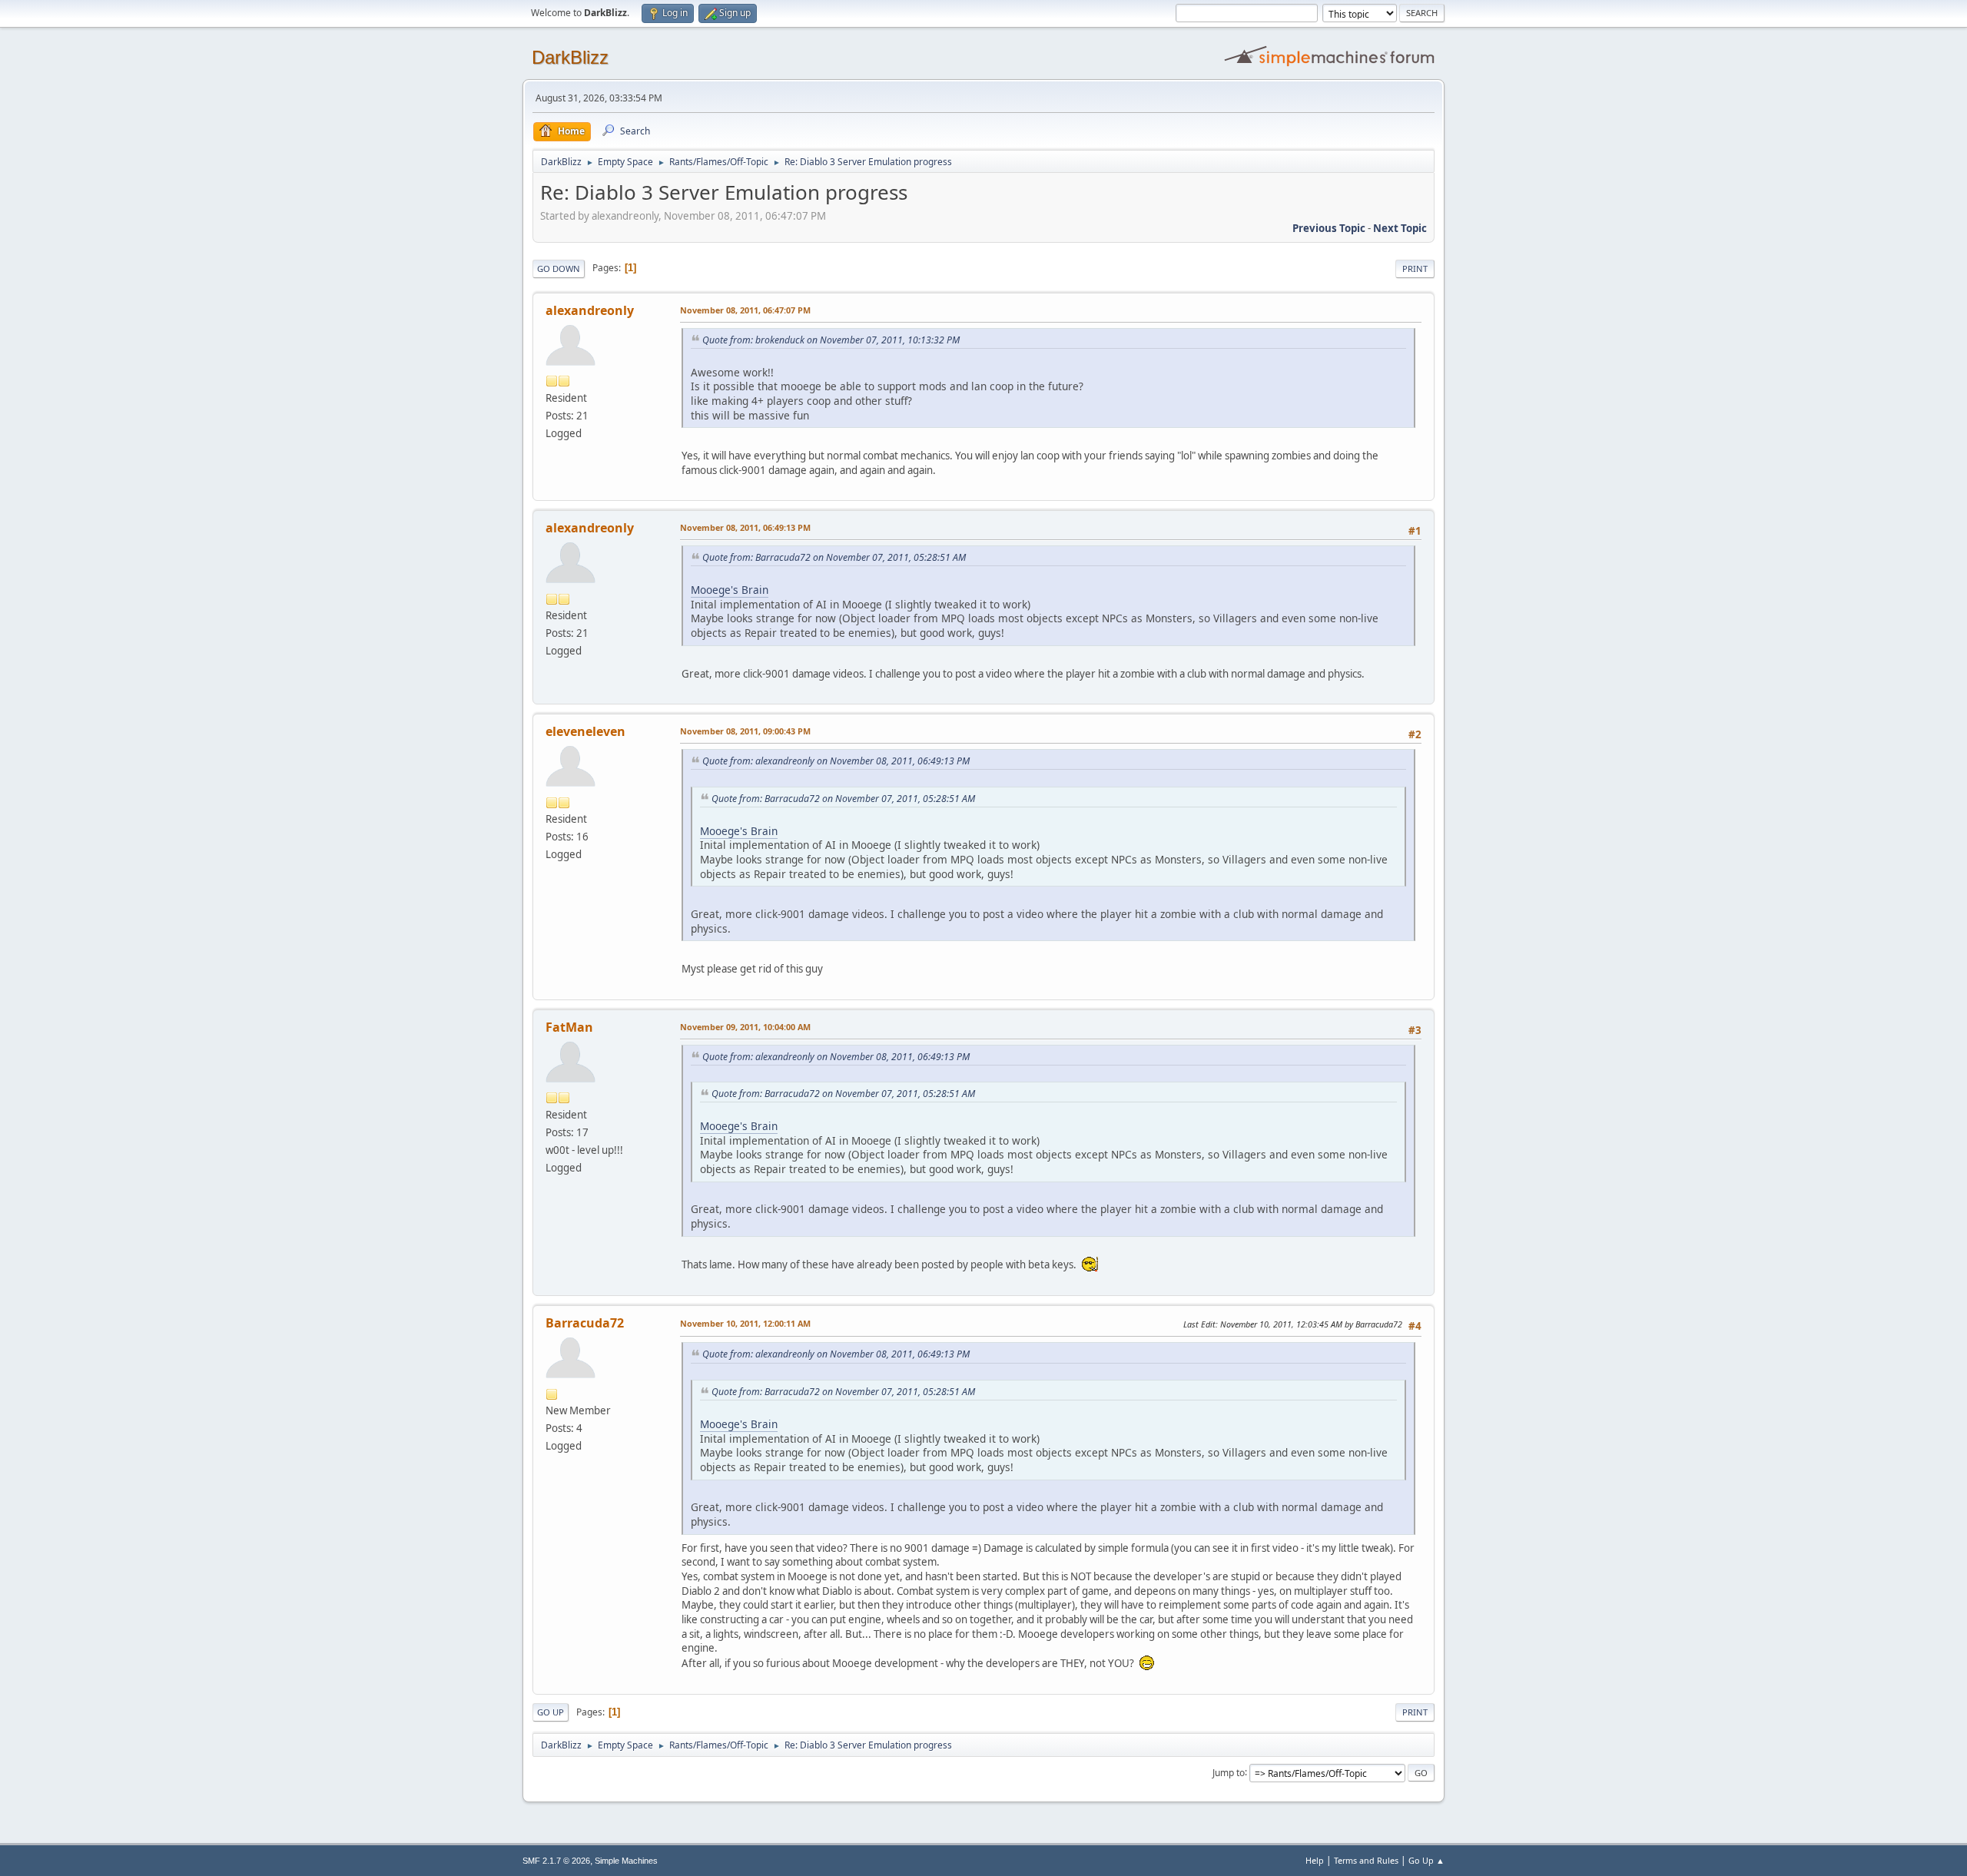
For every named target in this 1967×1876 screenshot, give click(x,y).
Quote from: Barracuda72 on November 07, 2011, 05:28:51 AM (834, 557)
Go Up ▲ (1426, 1860)
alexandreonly (590, 310)
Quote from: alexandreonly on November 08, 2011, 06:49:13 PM (836, 761)
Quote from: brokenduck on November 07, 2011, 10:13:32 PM (831, 340)
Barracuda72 (585, 1323)
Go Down (559, 268)
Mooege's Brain (730, 590)
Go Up (551, 1712)
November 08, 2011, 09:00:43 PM (745, 731)
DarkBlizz (570, 57)
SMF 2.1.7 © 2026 (556, 1861)
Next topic (1400, 228)
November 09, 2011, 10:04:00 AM (745, 1027)
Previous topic (1329, 228)
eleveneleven (585, 731)
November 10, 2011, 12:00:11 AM (745, 1323)
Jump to (1229, 1772)
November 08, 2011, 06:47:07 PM (745, 310)
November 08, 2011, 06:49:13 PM (745, 527)
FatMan (569, 1027)
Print (1415, 268)
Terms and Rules (1366, 1860)
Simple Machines (626, 1861)
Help (1315, 1860)
